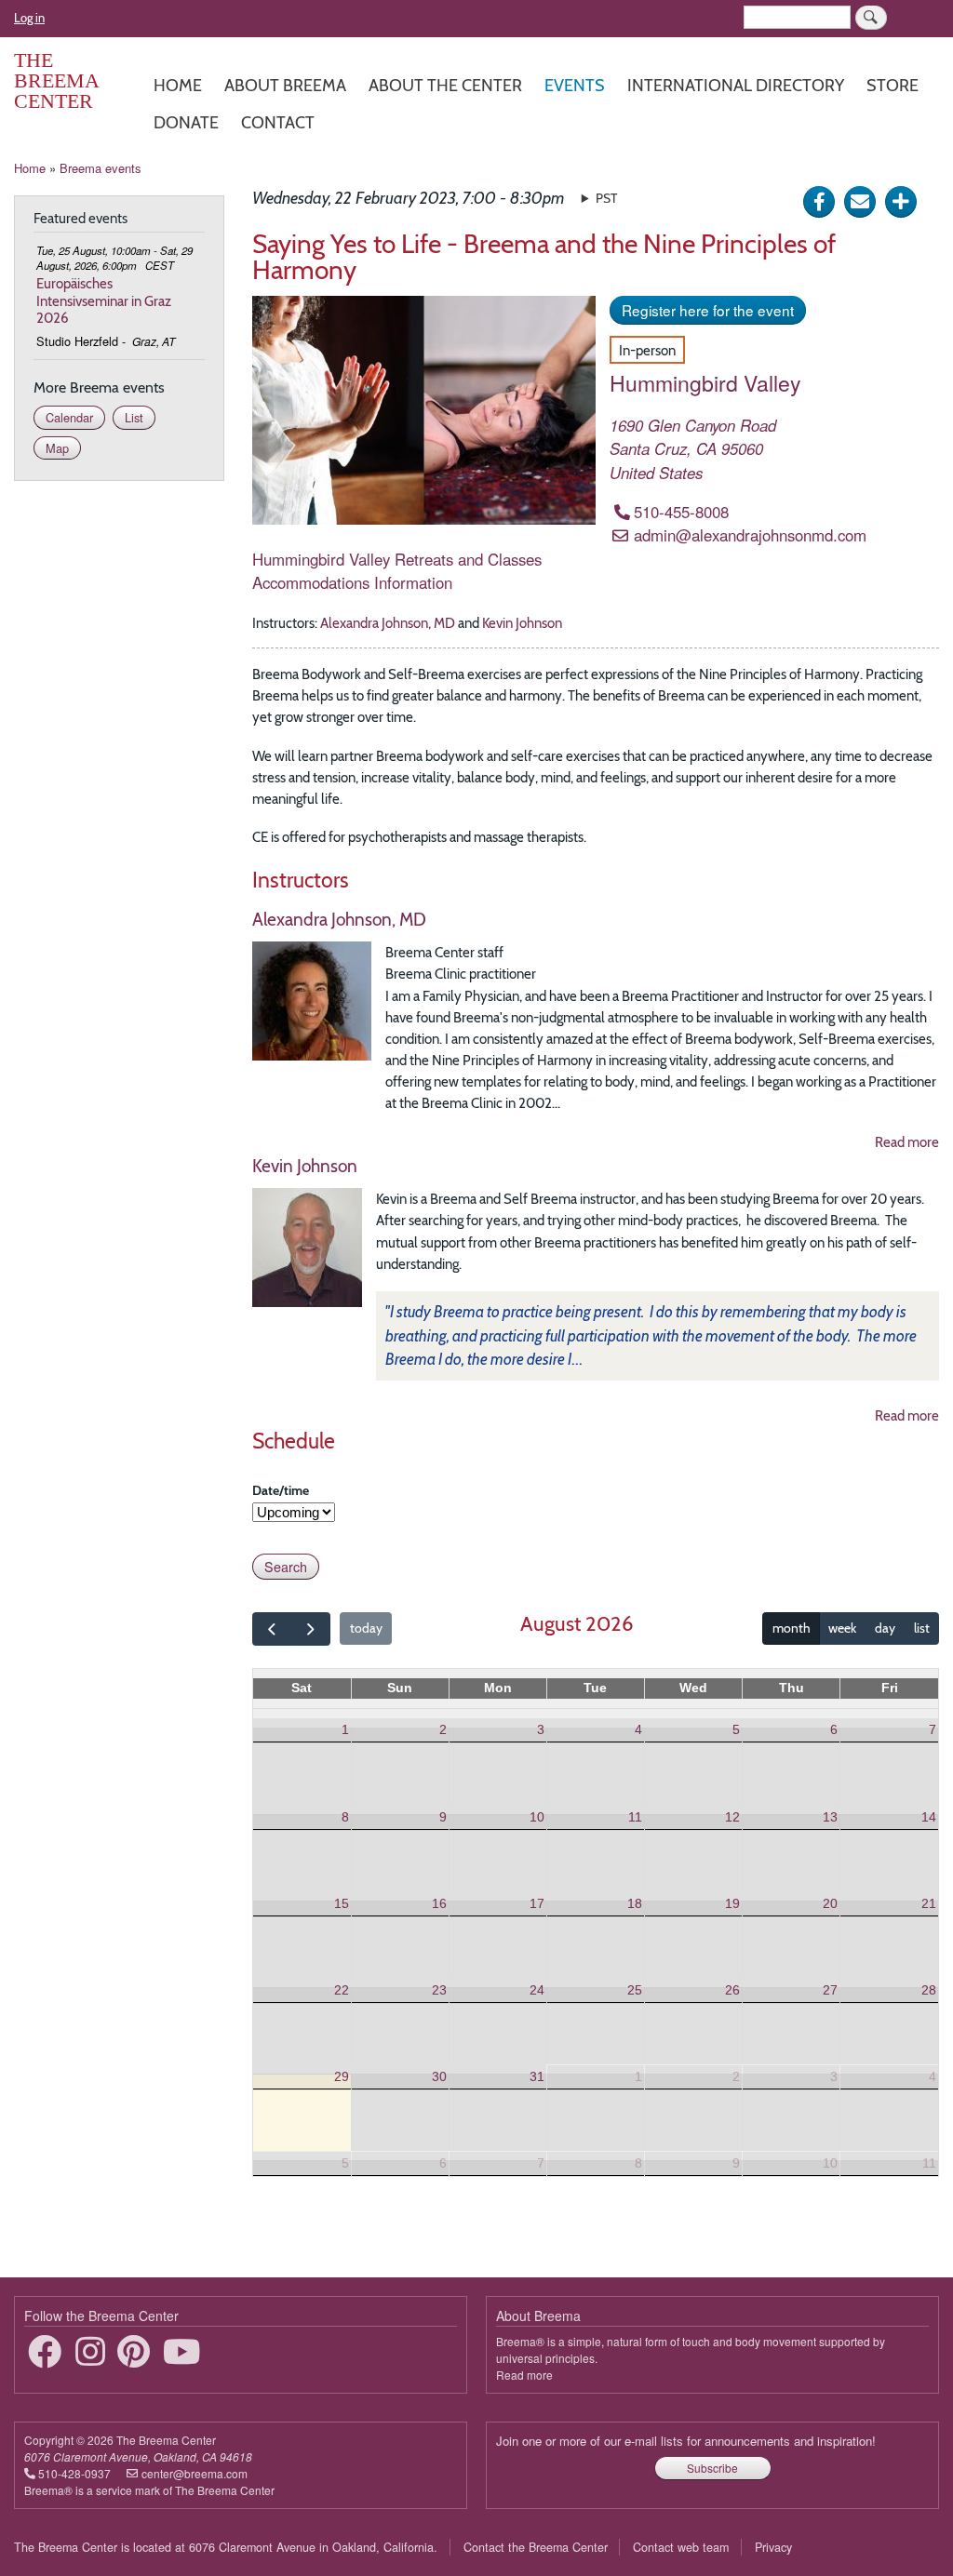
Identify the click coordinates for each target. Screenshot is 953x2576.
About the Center (445, 85)
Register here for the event (708, 310)
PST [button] (606, 198)
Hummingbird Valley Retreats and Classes (397, 559)
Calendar (69, 417)
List (134, 417)
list (922, 1628)
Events (575, 85)
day (885, 1628)
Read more (907, 1142)
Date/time (281, 1490)
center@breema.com (195, 2473)
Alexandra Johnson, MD (388, 623)
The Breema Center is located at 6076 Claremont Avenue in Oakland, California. (226, 2547)
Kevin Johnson (522, 623)
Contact (278, 122)
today (366, 1628)
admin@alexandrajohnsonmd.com (750, 535)
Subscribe (712, 2468)
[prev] (272, 1629)
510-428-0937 (74, 2473)
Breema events (101, 168)
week (842, 1628)
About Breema (285, 85)
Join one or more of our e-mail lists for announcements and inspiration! (686, 2441)
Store (893, 85)
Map (57, 448)
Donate (186, 122)
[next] (310, 1629)
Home (178, 85)
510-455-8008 (681, 512)
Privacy (773, 2547)
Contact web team (681, 2547)
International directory (736, 85)
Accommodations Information (352, 582)
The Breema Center (56, 80)
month (792, 1628)
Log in (29, 18)
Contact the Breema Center (536, 2547)
